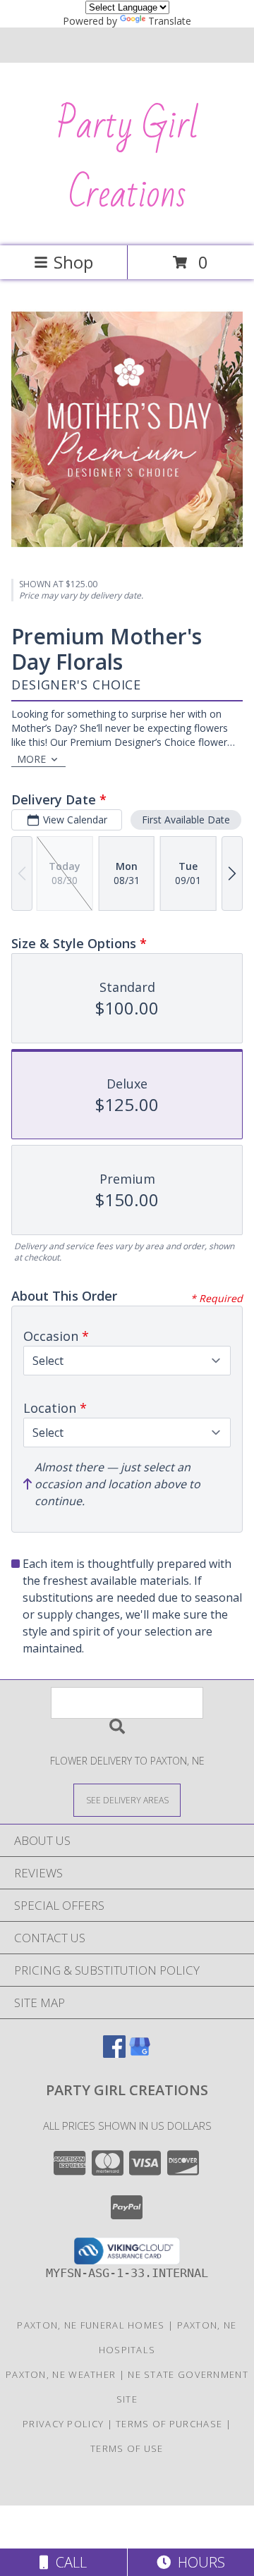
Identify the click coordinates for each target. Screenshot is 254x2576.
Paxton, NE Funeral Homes (91, 2325)
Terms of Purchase (169, 2424)
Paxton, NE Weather (61, 2374)
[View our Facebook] (114, 2053)
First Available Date (186, 820)
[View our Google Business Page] (140, 2053)
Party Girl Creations (127, 160)
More (31, 759)
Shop (73, 262)
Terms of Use (127, 2448)
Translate (170, 21)
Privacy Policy (63, 2424)
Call (68, 2562)
